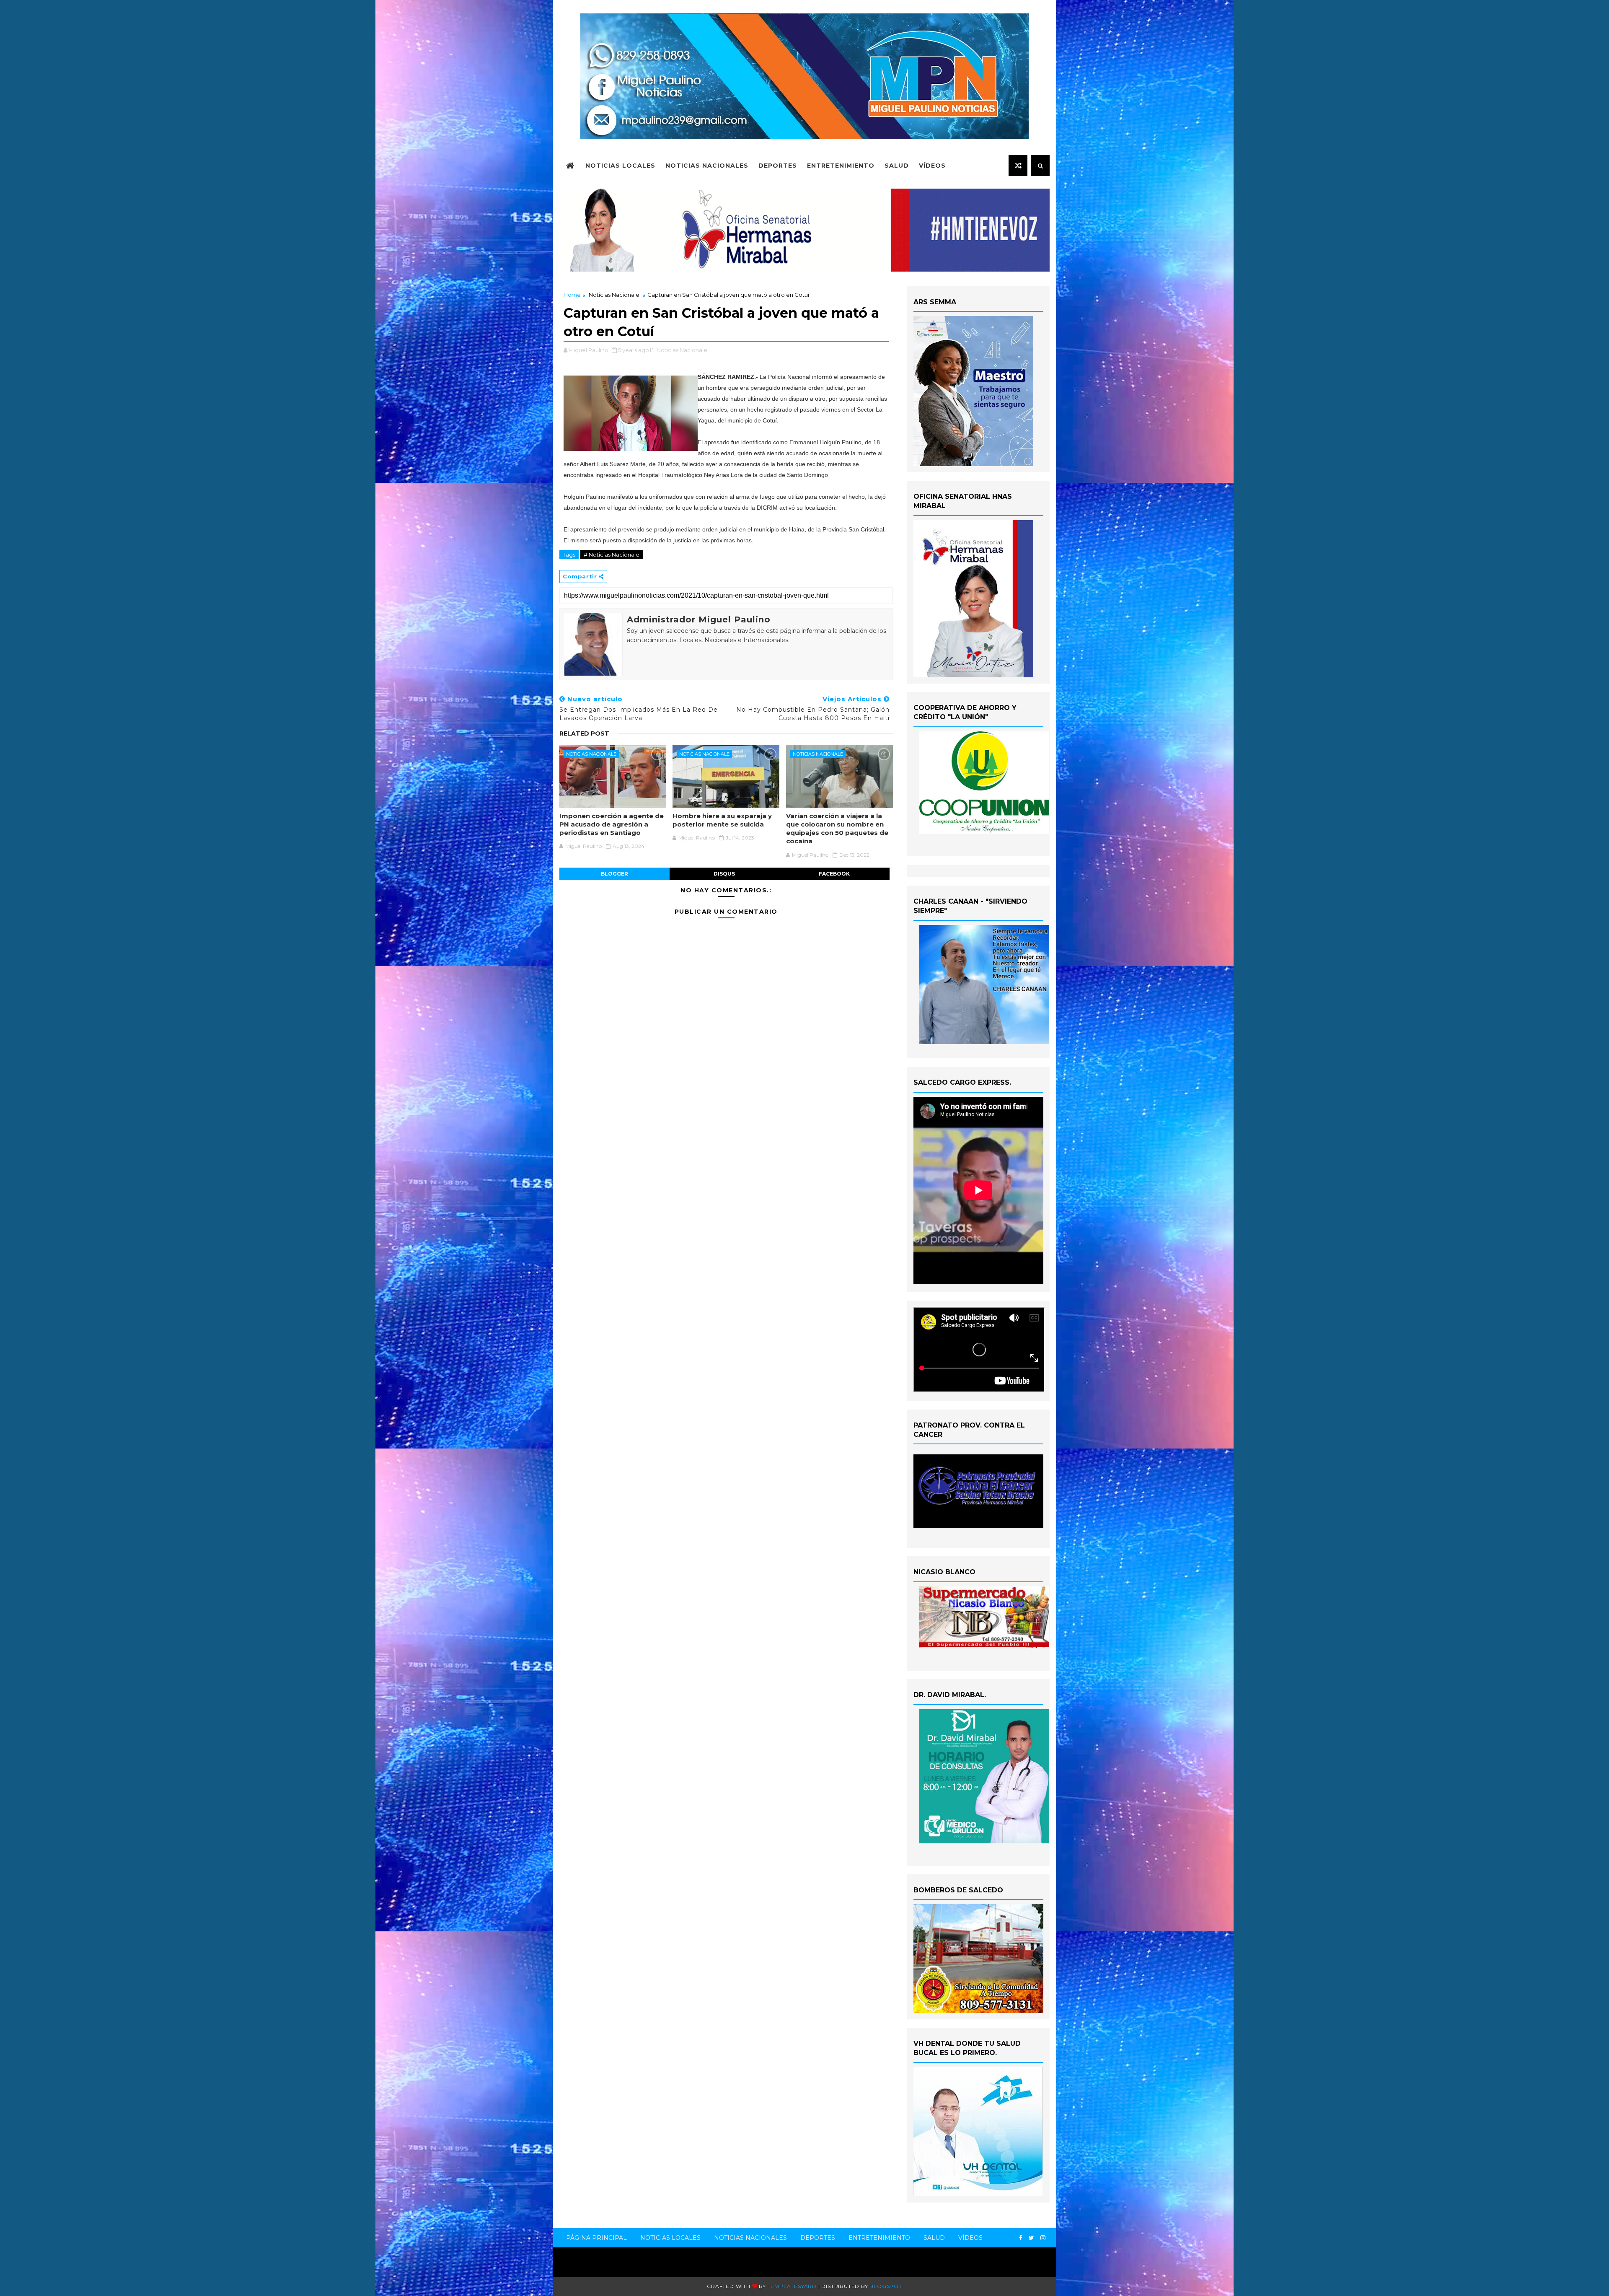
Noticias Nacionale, (683, 350)
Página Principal (596, 2238)
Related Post (584, 733)
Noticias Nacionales (707, 166)
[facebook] (1021, 2238)
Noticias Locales (620, 166)
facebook (834, 874)
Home (572, 295)
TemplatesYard (792, 2286)
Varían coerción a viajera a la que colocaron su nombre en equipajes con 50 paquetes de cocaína (837, 829)
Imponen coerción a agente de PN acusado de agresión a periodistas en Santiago (612, 824)
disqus (724, 874)
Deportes (778, 166)
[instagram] (1043, 2238)
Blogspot (886, 2286)
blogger (614, 874)
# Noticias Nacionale (612, 555)
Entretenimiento (841, 166)
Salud (897, 166)
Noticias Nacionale (614, 295)
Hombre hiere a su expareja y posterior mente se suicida (722, 820)
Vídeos (932, 166)
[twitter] (1031, 2238)
